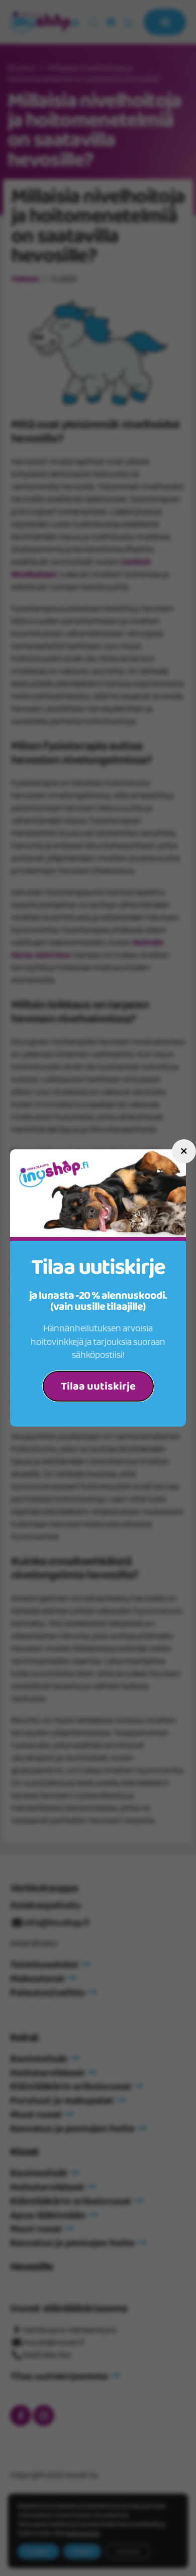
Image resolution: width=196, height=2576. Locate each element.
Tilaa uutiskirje (98, 1387)
